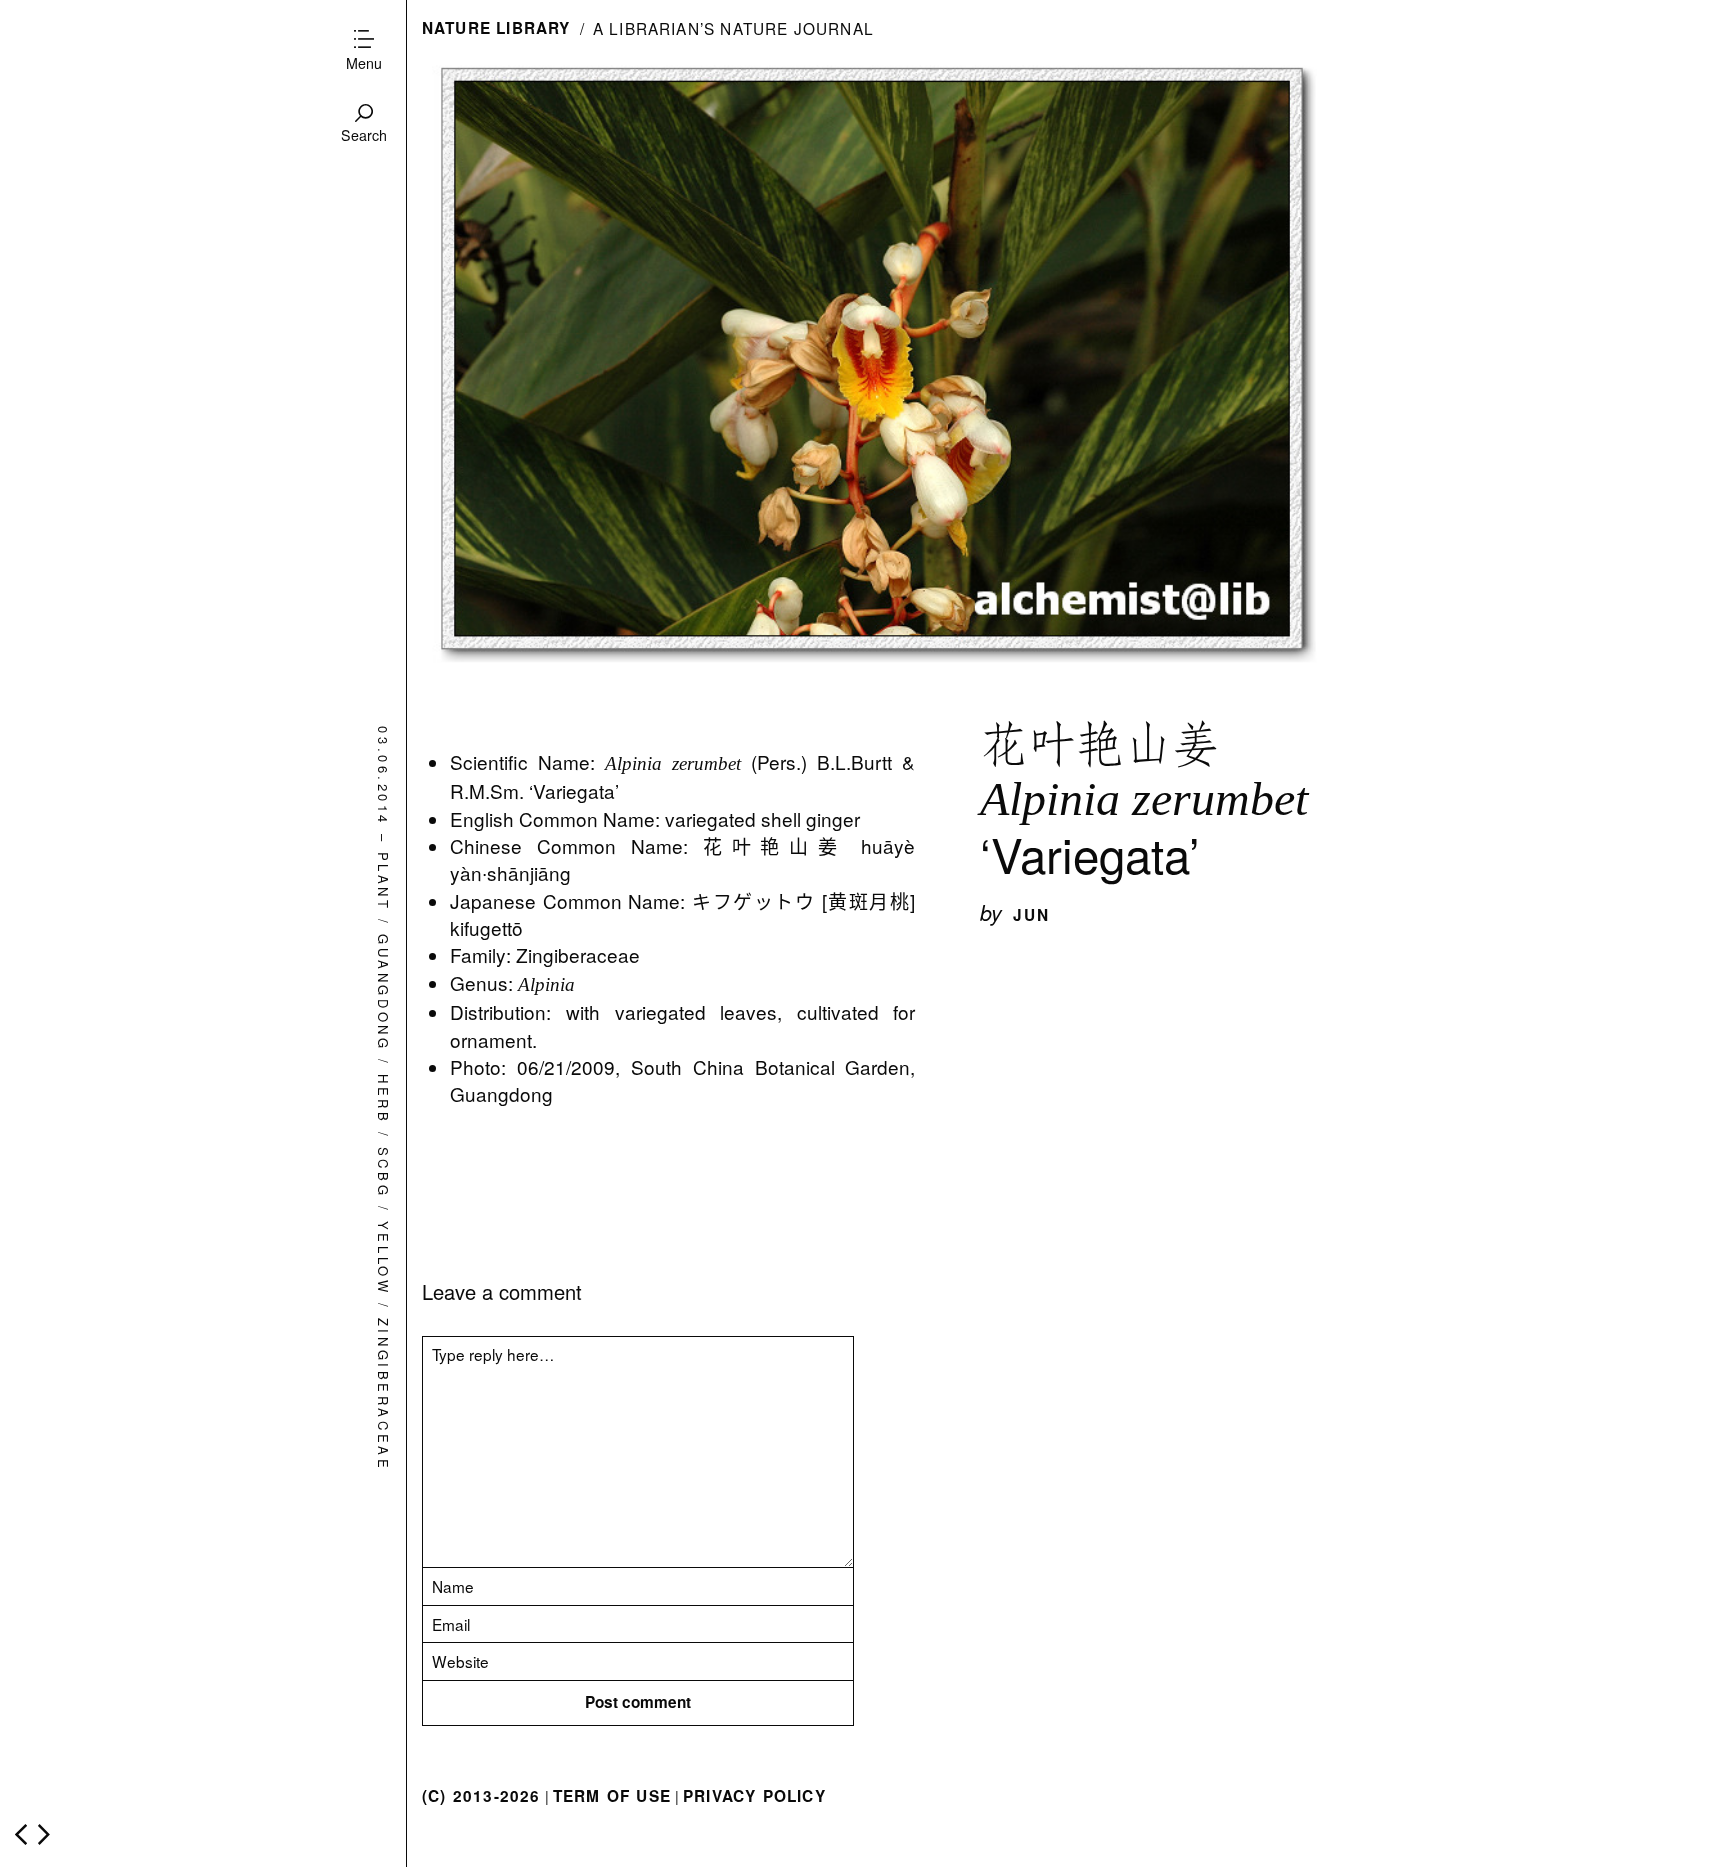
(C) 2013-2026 (481, 1796)
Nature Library (496, 28)
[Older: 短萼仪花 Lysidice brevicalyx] (44, 1834)
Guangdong (383, 993)
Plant (383, 882)
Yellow (383, 1258)
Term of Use (612, 1796)
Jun (1032, 915)
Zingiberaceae (383, 1394)
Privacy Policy (754, 1796)
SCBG (383, 1172)
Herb (383, 1099)
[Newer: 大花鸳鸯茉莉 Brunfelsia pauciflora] (21, 1834)
